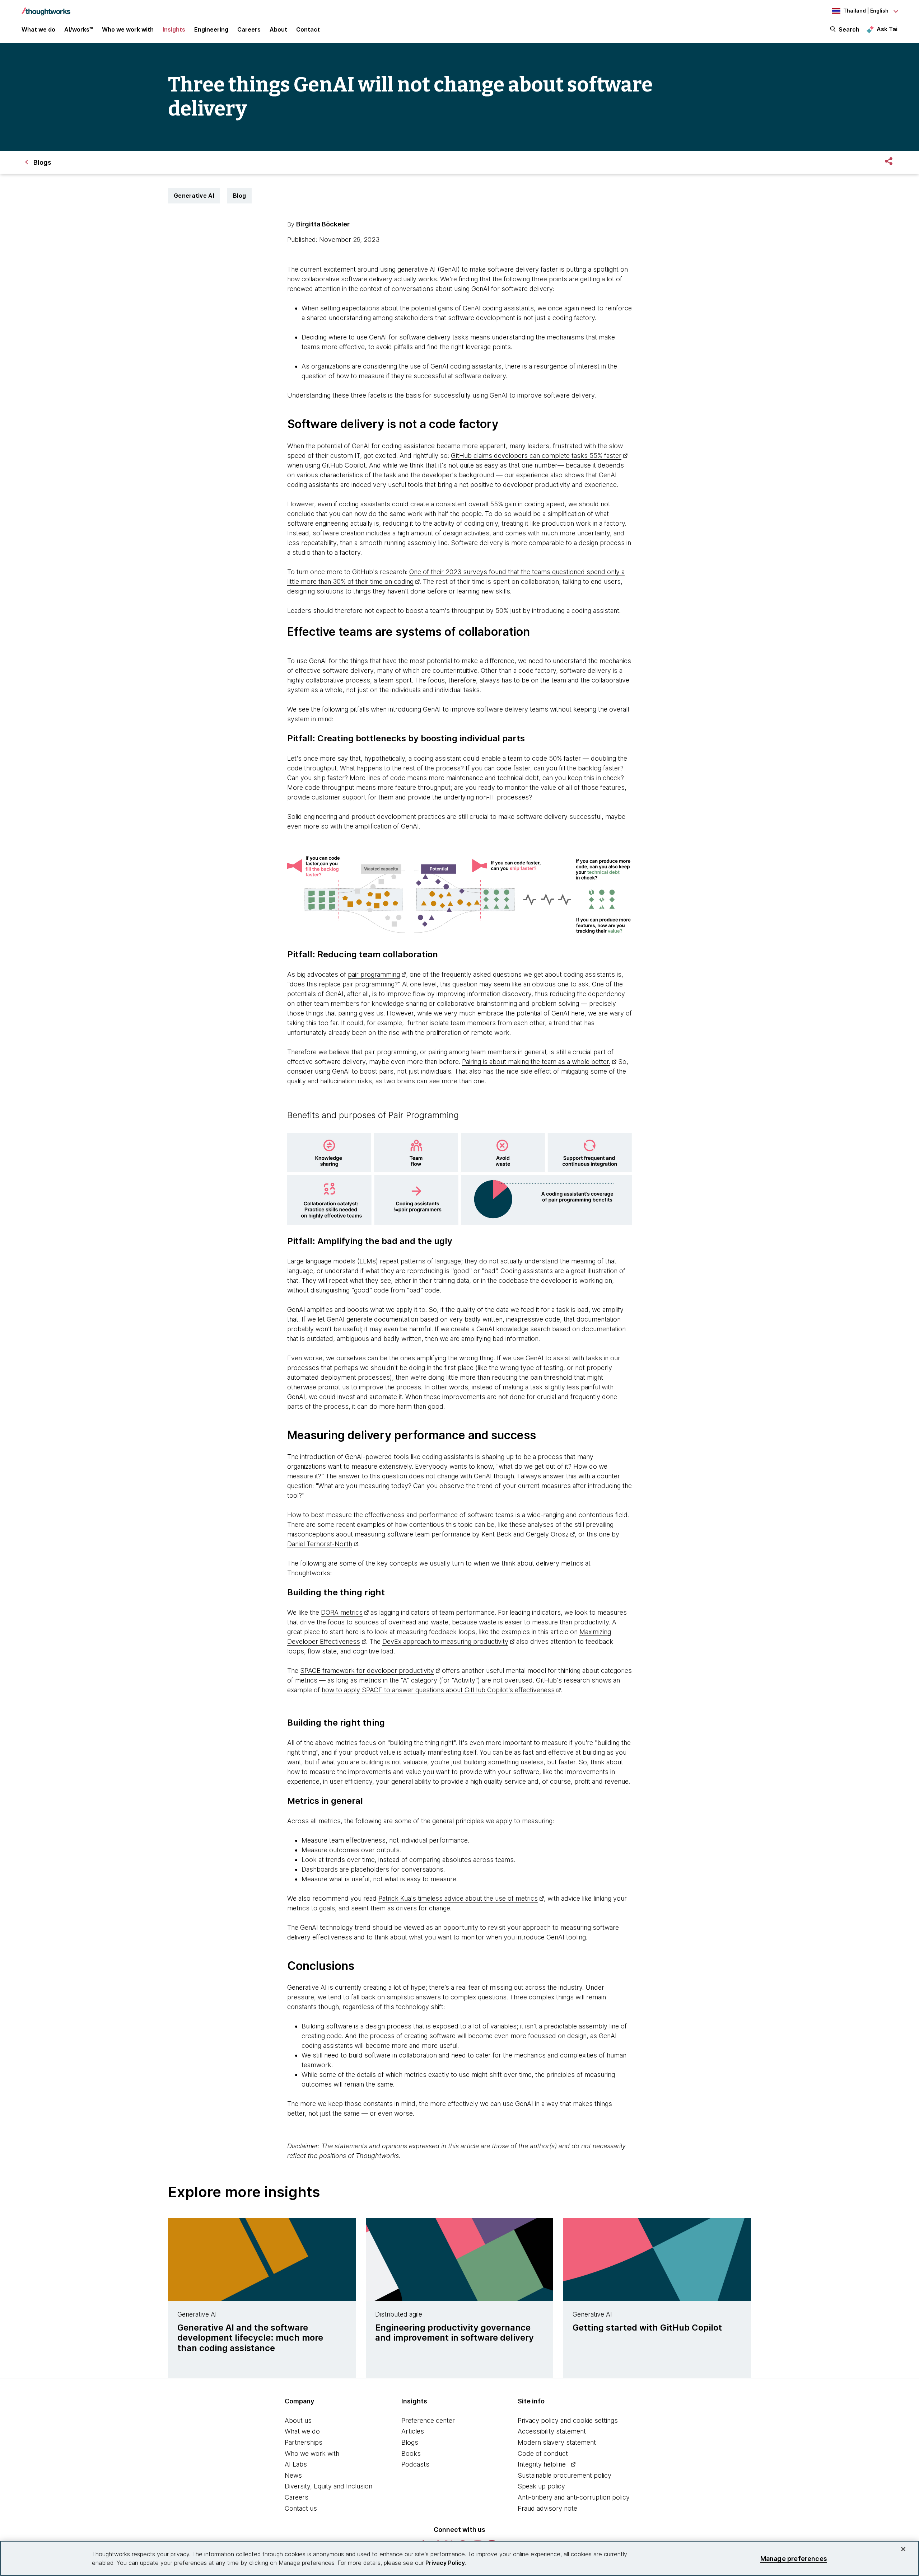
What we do (302, 2431)
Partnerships (304, 2442)
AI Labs (296, 2464)
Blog (239, 196)
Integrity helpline (542, 2464)
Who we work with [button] (128, 29)
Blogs (410, 2442)
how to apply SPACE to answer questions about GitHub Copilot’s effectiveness (438, 1690)
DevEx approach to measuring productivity (445, 1641)
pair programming (374, 974)
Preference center (428, 2420)
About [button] (278, 29)
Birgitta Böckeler (323, 224)
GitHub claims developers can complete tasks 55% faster (536, 456)
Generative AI (194, 196)
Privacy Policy (445, 2563)
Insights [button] (174, 29)
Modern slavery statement (557, 2442)
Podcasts (415, 2464)
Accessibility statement (552, 2431)
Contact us (301, 2508)
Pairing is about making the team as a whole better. (536, 1062)
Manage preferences (794, 2558)
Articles (413, 2431)
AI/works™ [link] (79, 29)
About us (298, 2420)
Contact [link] (308, 29)
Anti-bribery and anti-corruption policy (574, 2497)
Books (411, 2453)
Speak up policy (541, 2486)
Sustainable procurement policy (565, 2475)
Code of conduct (543, 2453)
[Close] (903, 2549)
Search (849, 29)
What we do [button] (38, 29)
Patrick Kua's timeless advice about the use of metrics (458, 1898)
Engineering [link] (211, 29)
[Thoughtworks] (46, 8)
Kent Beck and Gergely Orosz (525, 1534)
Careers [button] (249, 29)
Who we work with (312, 2453)
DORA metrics (342, 1612)
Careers (297, 2497)
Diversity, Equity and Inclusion (328, 2486)
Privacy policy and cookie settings (568, 2420)
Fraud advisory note (547, 2508)
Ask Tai (887, 29)
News (293, 2475)
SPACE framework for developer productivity (367, 1671)
